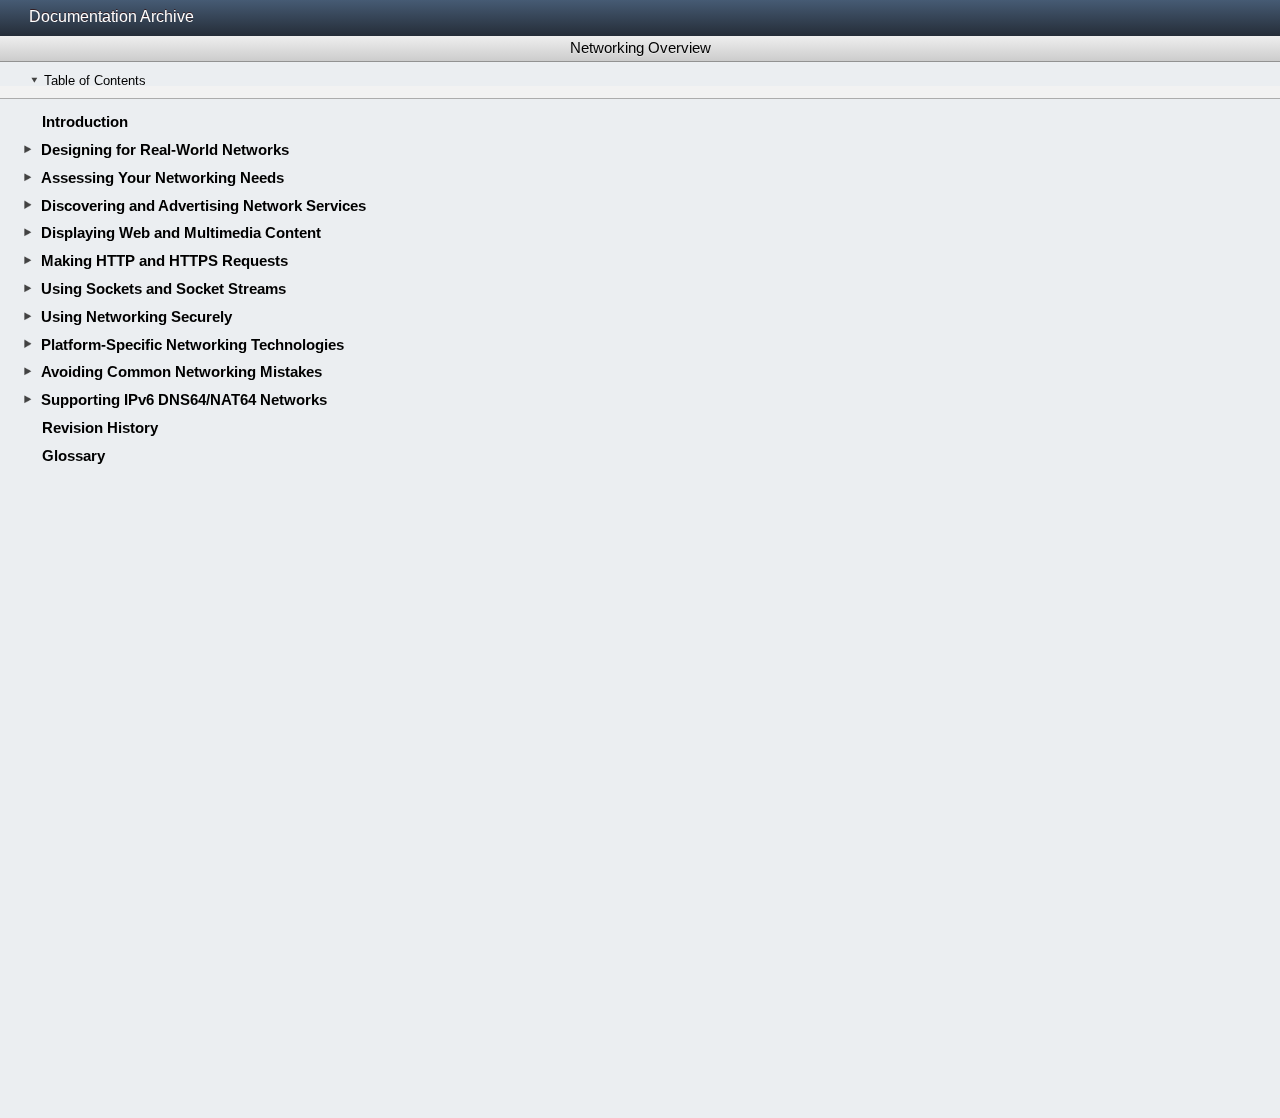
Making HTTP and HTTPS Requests (164, 260)
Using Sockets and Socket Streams (163, 288)
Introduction (85, 121)
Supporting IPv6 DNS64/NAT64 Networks (184, 399)
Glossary (73, 455)
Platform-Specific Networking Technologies (192, 344)
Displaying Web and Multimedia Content (181, 232)
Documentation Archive (111, 16)
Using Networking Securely (136, 316)
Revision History (100, 427)
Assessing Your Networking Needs (162, 177)
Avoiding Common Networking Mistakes (181, 371)
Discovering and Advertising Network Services (203, 205)
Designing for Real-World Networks (165, 149)
